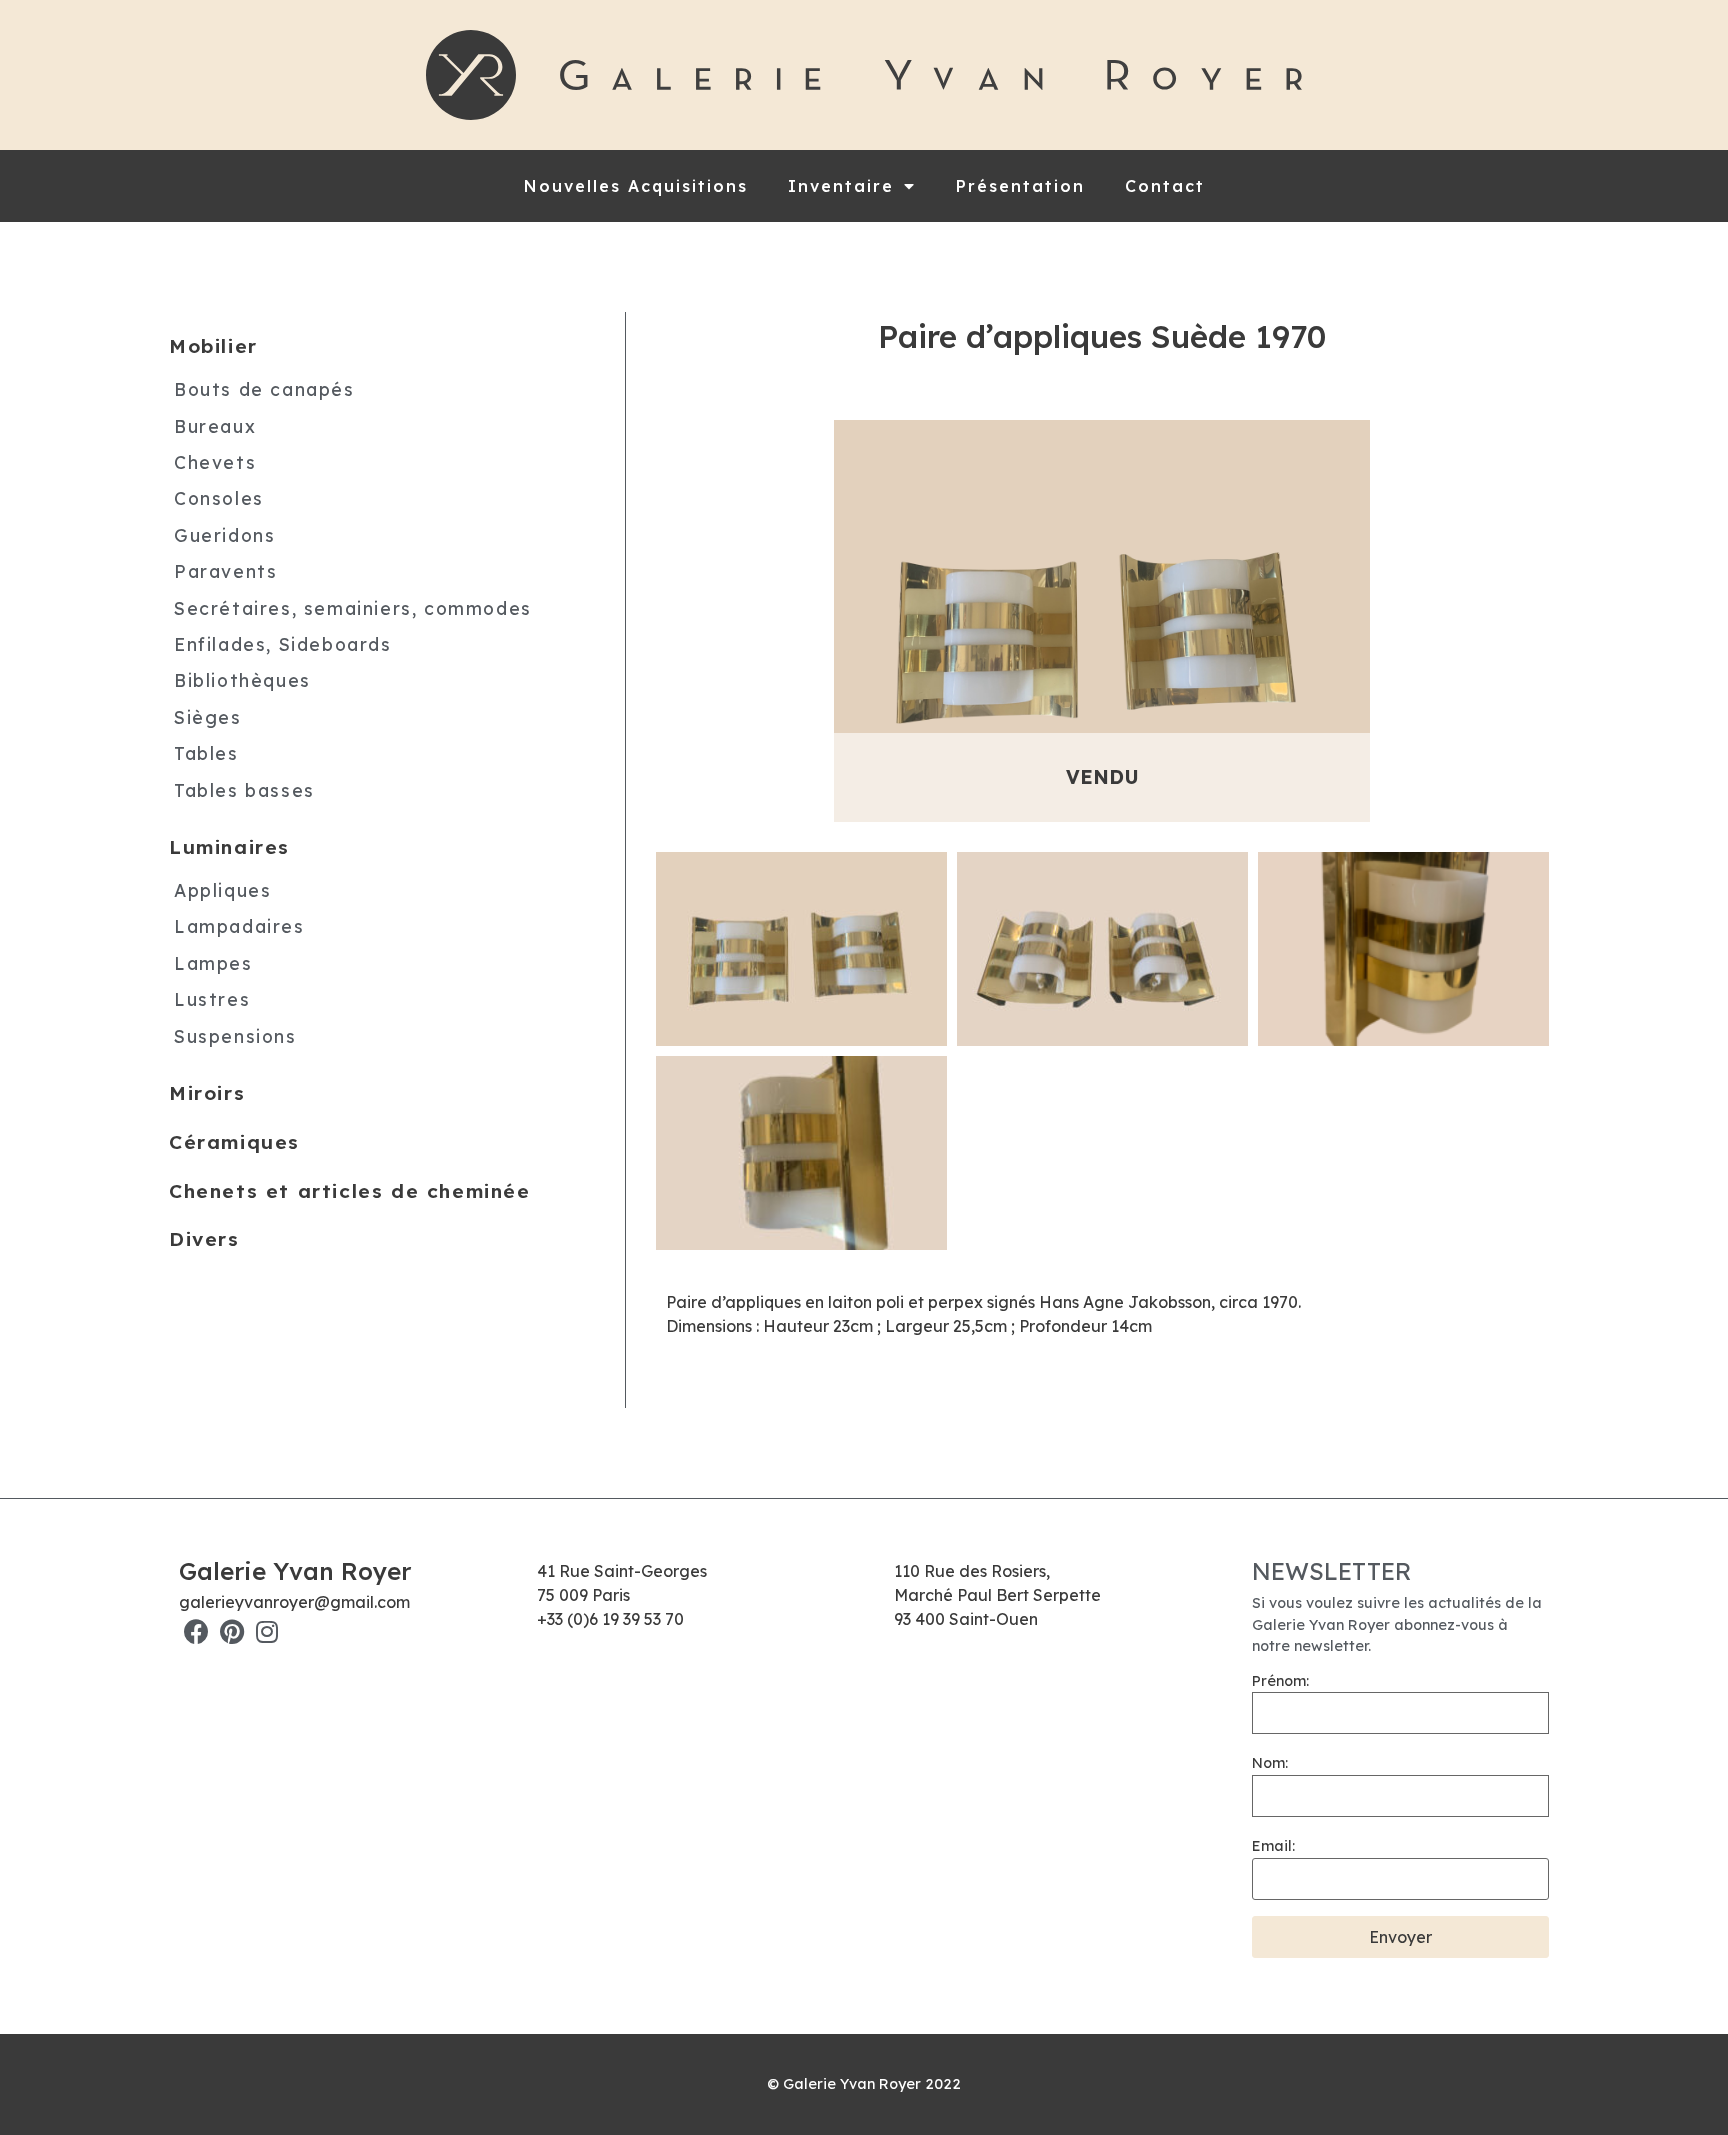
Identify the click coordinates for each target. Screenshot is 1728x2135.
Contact (1165, 186)
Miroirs (207, 1093)
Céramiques (234, 1141)
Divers (204, 1239)
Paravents (225, 571)
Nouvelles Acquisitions (636, 186)
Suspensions (235, 1035)
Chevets (215, 462)
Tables (206, 753)
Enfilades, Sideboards (283, 644)
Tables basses (244, 789)
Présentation (1020, 186)
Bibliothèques (242, 680)
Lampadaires (239, 926)
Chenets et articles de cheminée (350, 1190)
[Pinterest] (231, 1631)
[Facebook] (196, 1631)
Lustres (212, 999)
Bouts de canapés (264, 389)
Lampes (213, 962)
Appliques (222, 889)
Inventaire (841, 186)
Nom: (1270, 1763)
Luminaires (229, 847)
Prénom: (1280, 1681)
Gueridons (224, 534)
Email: (1273, 1846)
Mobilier (213, 346)
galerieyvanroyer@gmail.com (294, 1602)
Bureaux (215, 425)
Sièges (208, 716)
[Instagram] (266, 1631)
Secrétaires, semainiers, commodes (353, 607)
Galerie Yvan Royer (295, 1571)
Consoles (219, 498)
